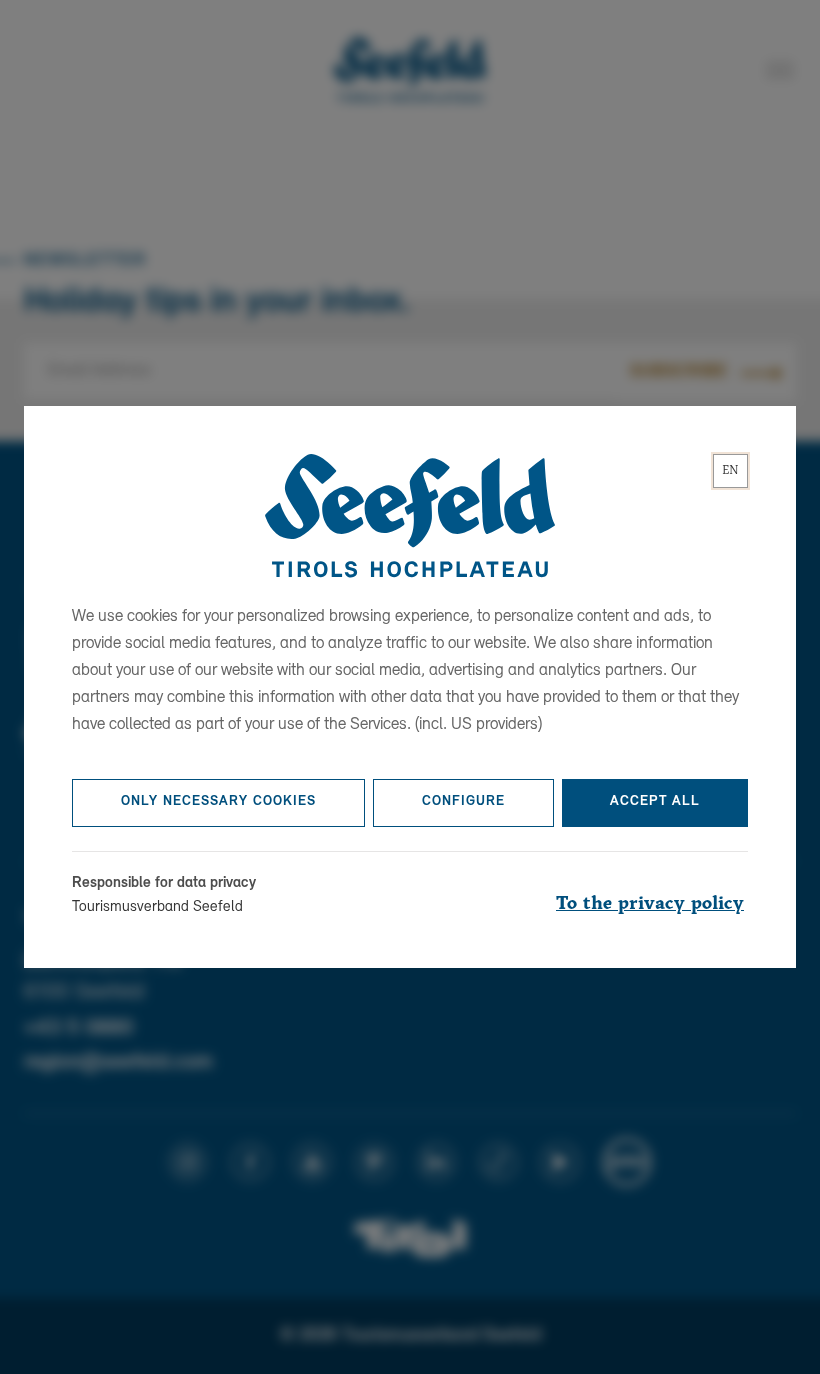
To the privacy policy (650, 904)
